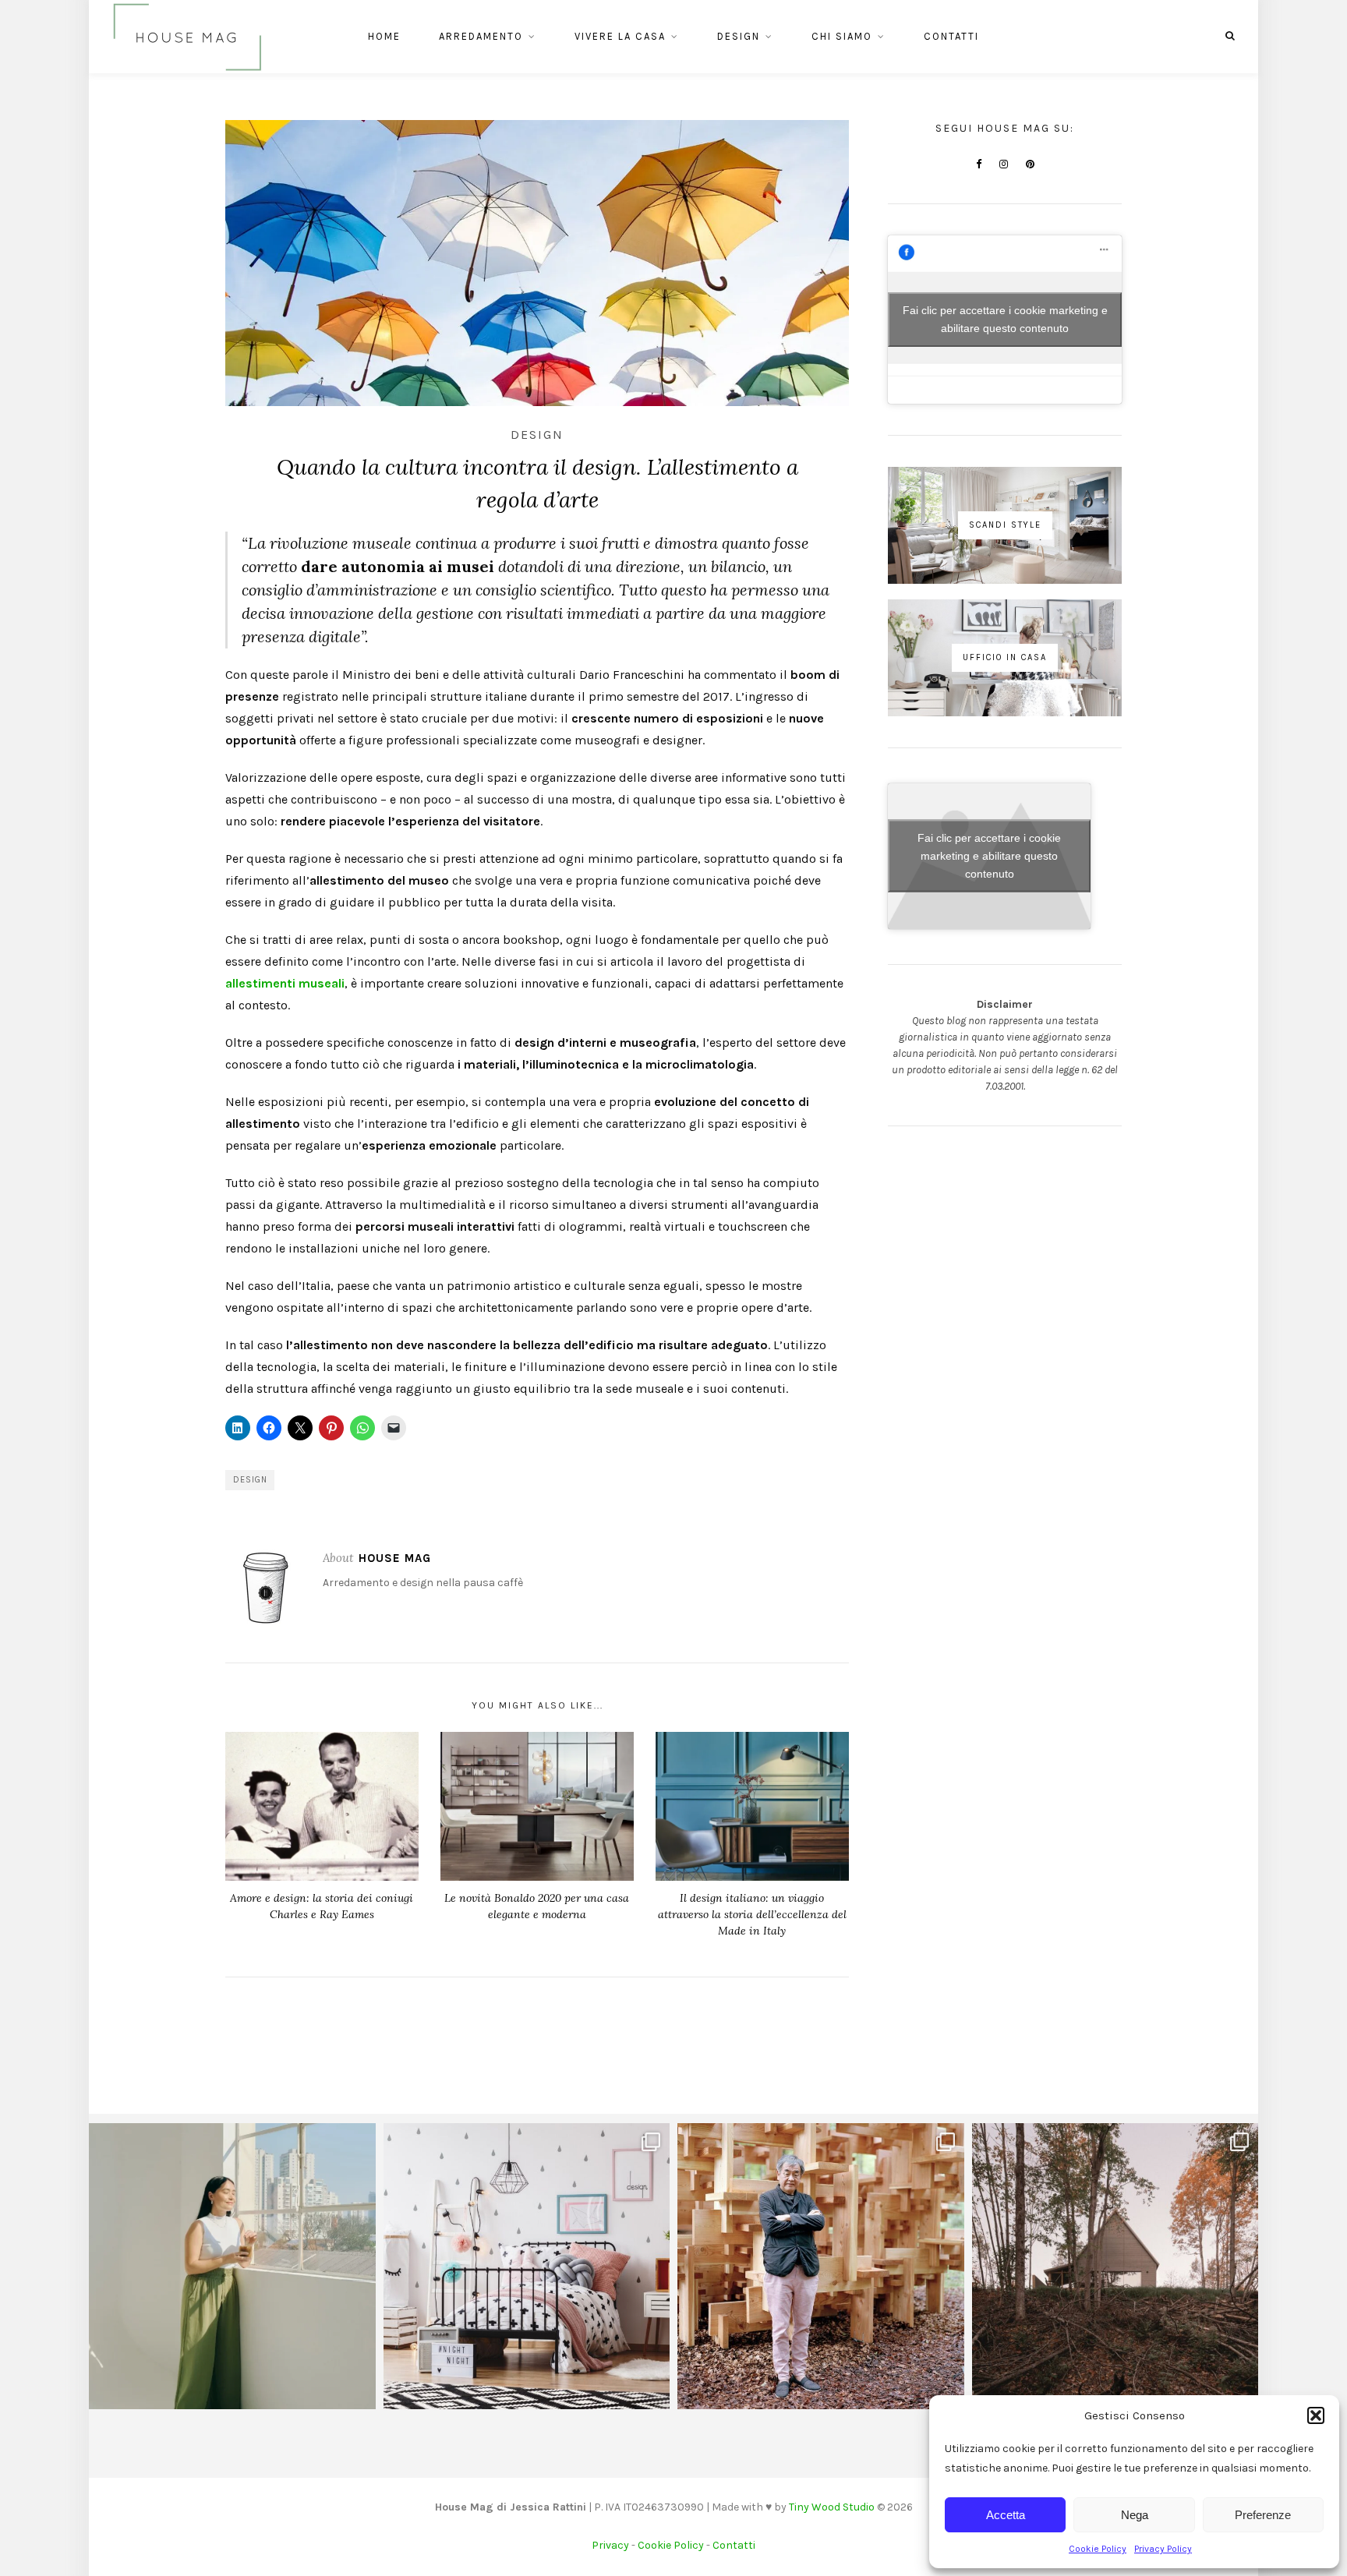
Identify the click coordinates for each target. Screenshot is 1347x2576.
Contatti (951, 36)
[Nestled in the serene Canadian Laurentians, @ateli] (1115, 2267)
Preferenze (1263, 2515)
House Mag (395, 1558)
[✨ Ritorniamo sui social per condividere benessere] (232, 2267)
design (250, 1480)
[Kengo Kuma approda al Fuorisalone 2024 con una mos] (821, 2267)
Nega (1135, 2515)
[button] (1316, 2415)
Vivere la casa (620, 36)
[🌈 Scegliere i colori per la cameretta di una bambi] (527, 2267)
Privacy (610, 2545)
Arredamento (481, 36)
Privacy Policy (1163, 2549)
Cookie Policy (1098, 2549)
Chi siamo (842, 36)
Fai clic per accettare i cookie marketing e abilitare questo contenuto (1005, 319)
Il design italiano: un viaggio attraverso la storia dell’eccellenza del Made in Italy (752, 1914)
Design (739, 36)
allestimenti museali (285, 983)
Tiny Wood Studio (832, 2507)
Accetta (1006, 2515)
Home (384, 36)
